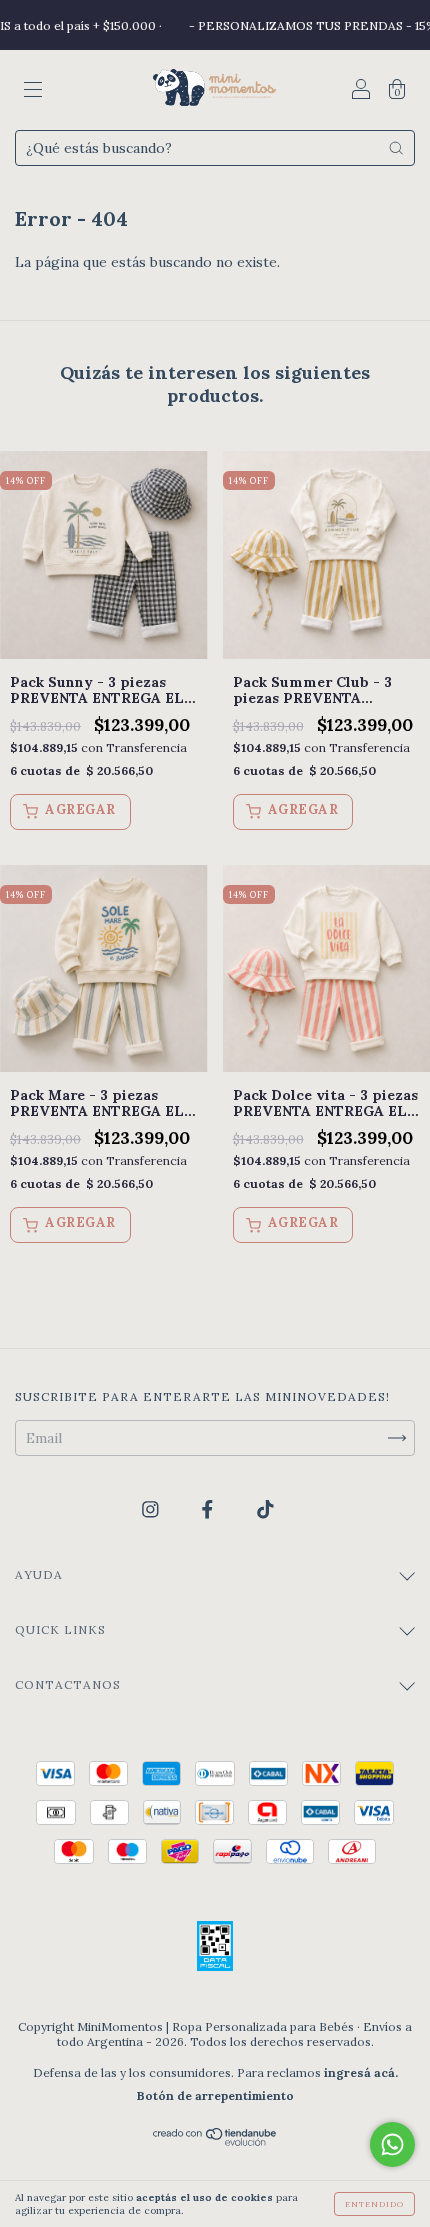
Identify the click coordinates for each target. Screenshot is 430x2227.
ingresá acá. (361, 2072)
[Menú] (33, 92)
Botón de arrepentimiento (215, 2095)
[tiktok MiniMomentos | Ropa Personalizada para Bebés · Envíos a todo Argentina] (265, 1510)
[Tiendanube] (215, 2141)
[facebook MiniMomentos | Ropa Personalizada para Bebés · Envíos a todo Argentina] (209, 1510)
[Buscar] (396, 148)
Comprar (70, 812)
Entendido (374, 2204)
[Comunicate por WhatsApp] (392, 2144)
